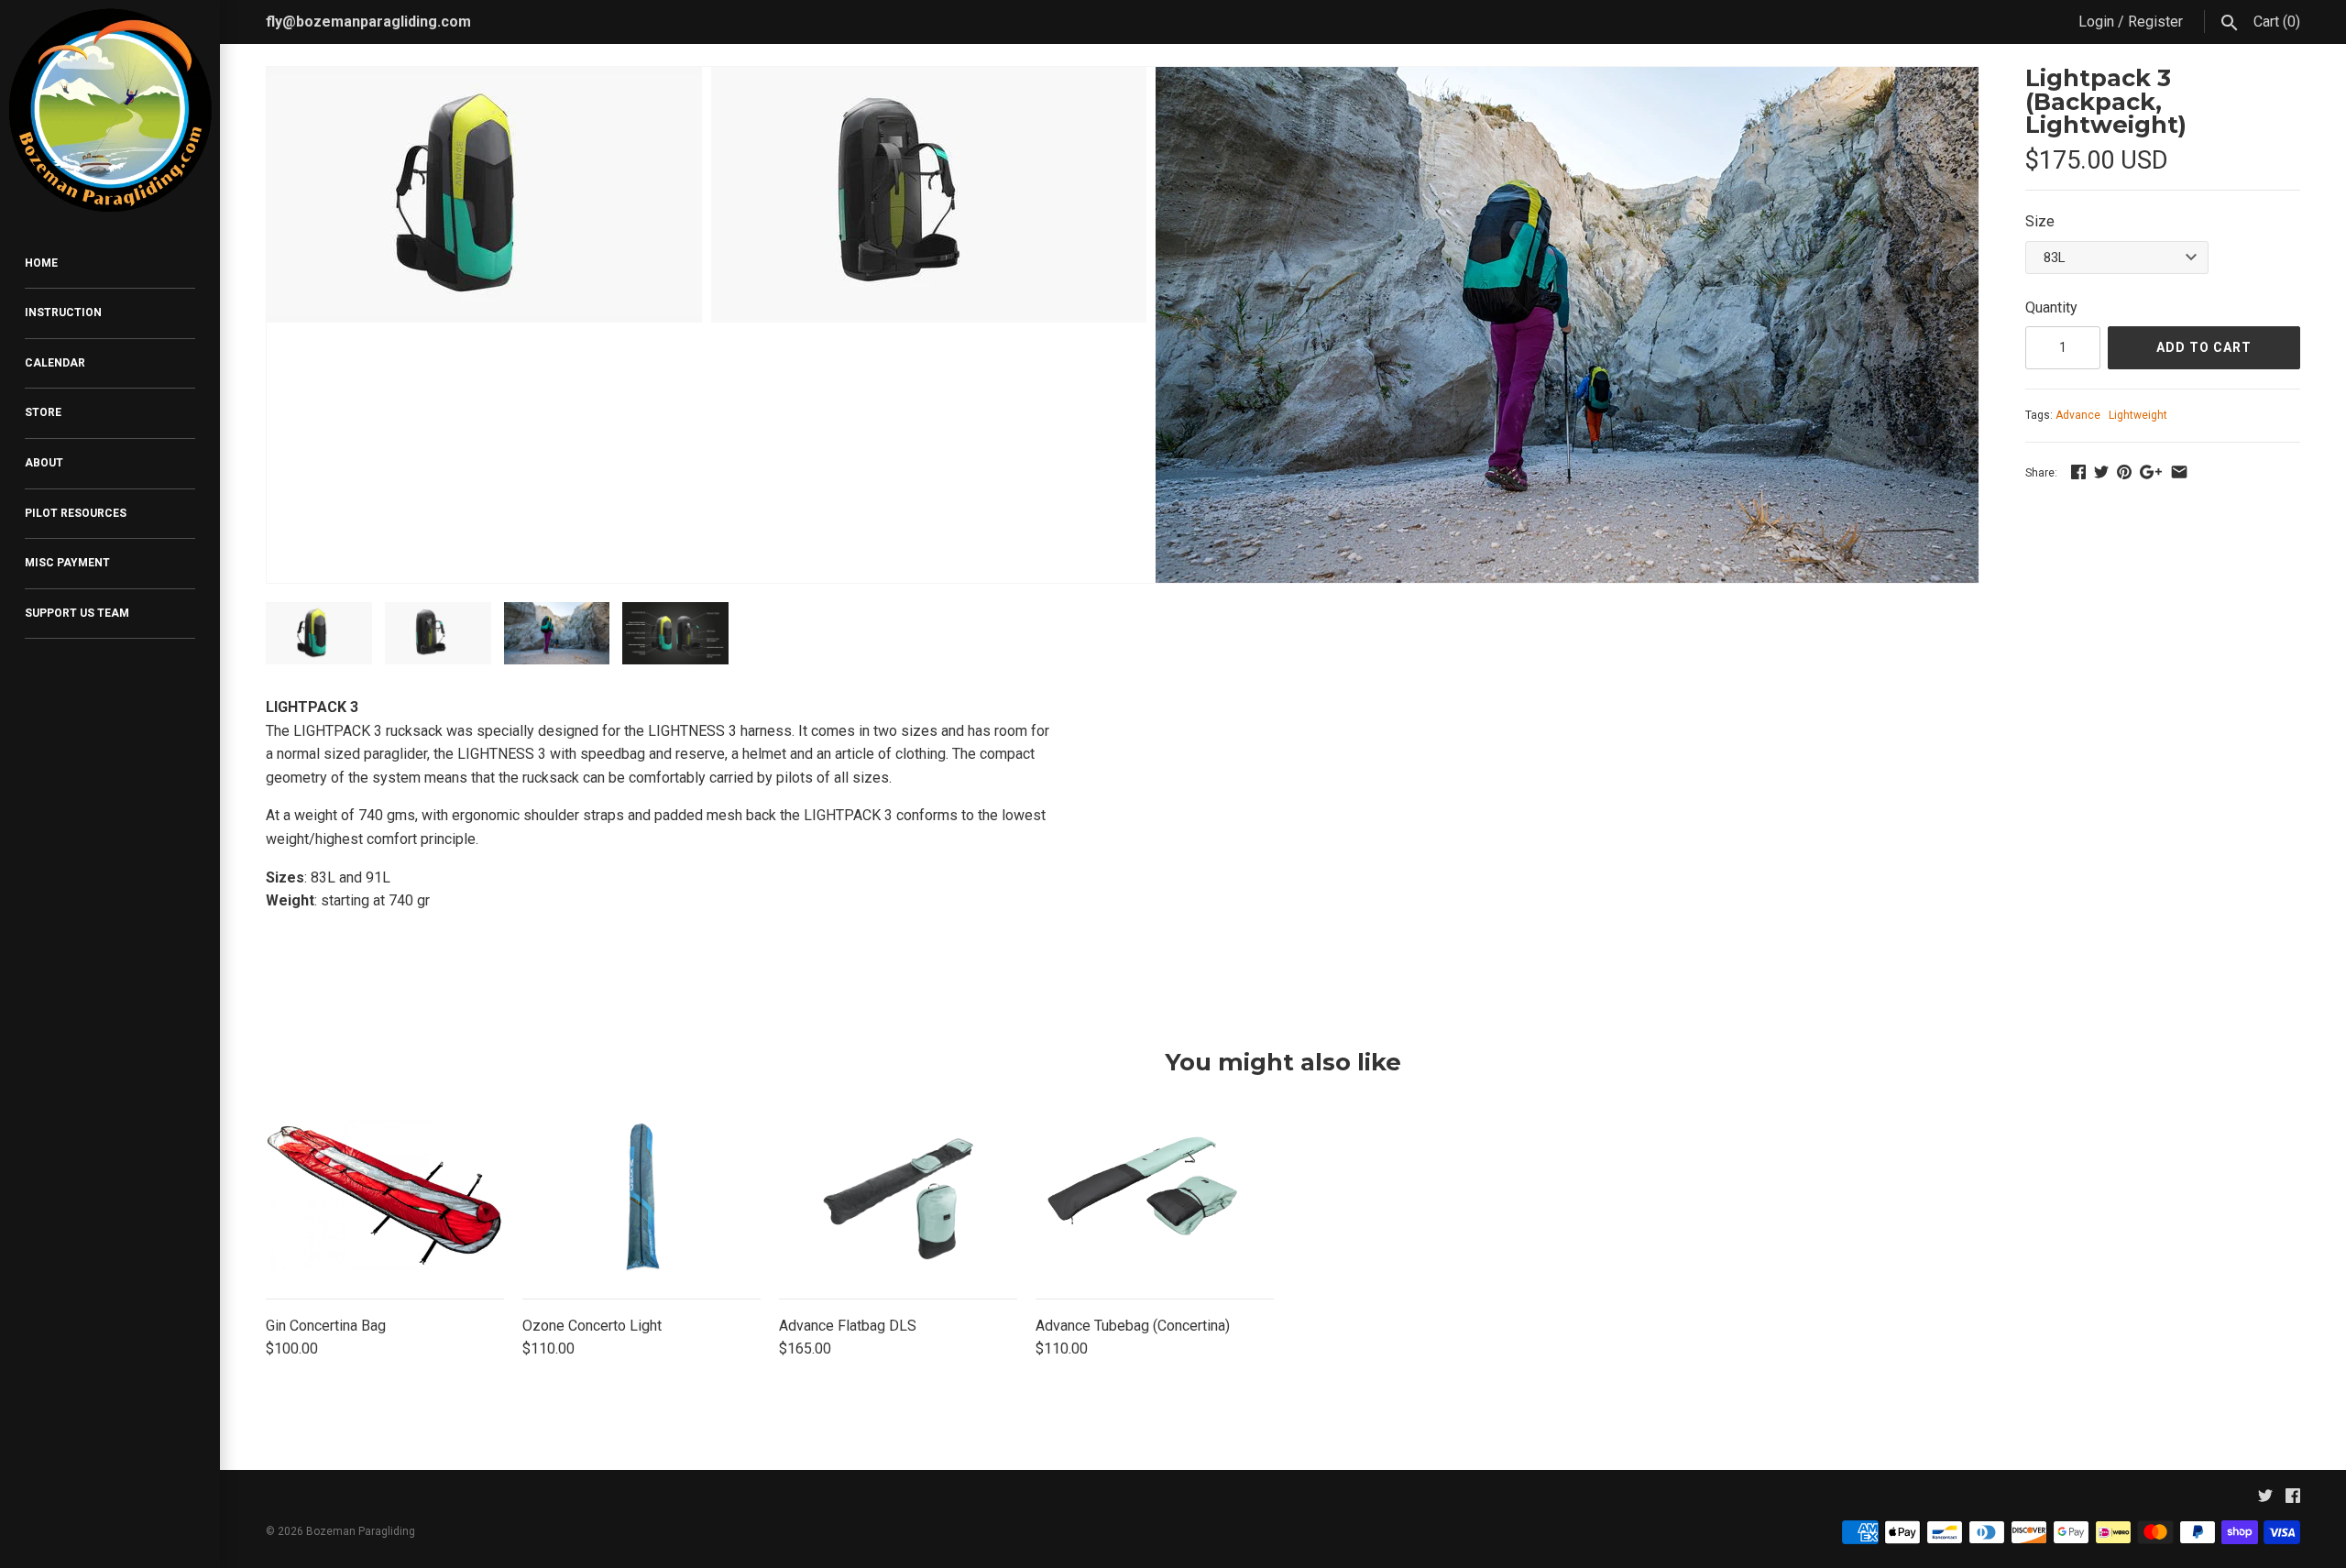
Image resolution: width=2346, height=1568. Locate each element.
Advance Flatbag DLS (848, 1326)
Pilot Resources (76, 513)
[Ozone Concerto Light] (641, 1198)
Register (2155, 22)
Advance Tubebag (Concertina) (1133, 1326)
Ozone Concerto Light (592, 1326)
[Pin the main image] (2124, 471)
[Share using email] (2179, 471)
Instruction (63, 313)
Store (43, 412)
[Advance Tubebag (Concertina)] (1155, 1198)
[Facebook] (2293, 1500)
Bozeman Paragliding (361, 1531)
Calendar (55, 363)
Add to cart (2204, 347)
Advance (2078, 415)
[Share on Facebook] (2078, 471)
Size (2040, 221)
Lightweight (2138, 415)
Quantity (2051, 307)
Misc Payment (67, 563)
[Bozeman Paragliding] (110, 110)
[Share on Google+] (2151, 471)
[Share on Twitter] (2101, 471)
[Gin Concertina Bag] (385, 1198)
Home (41, 263)
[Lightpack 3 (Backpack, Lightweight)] (484, 78)
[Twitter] (2265, 1500)
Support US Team (77, 613)
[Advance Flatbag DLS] (898, 1198)
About (44, 463)
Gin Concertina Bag (326, 1326)
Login (2096, 22)
